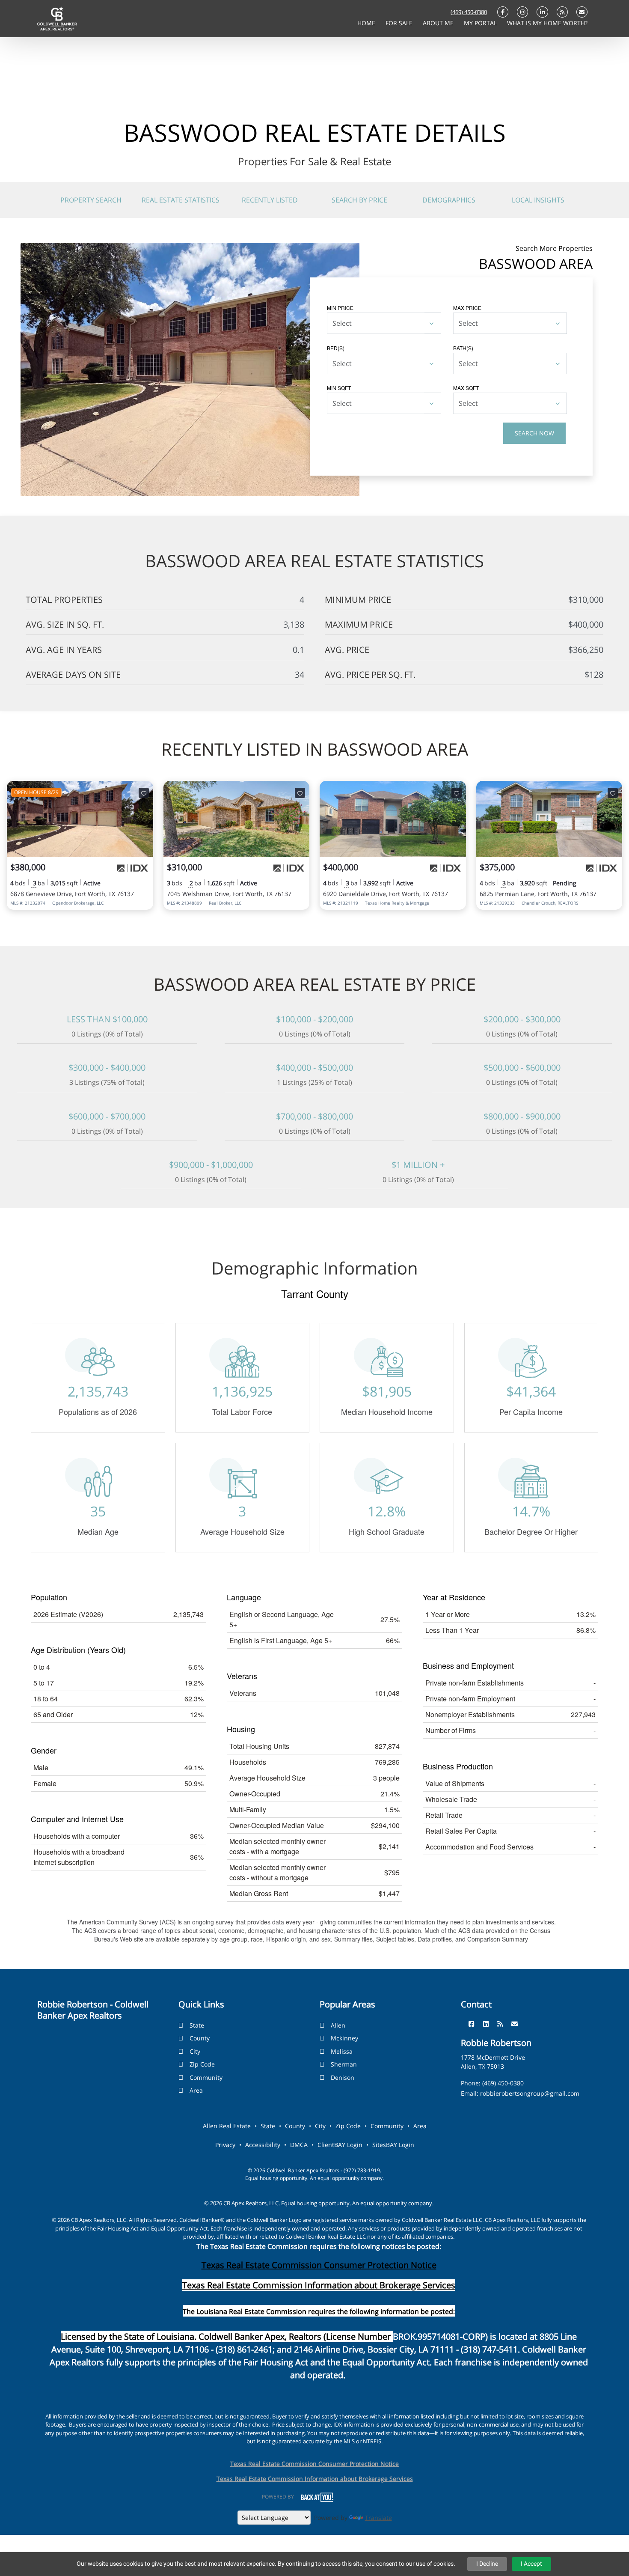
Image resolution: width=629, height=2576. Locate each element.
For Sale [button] (400, 23)
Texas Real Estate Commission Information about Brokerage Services (315, 2479)
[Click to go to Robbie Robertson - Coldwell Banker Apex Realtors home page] (57, 18)
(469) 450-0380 (469, 12)
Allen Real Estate (227, 2126)
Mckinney (344, 2038)
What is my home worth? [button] (547, 23)
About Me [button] (439, 23)
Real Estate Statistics (181, 200)
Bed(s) (336, 348)
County (200, 2038)
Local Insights (538, 200)
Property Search (91, 200)
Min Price (340, 308)
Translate (378, 2518)
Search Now (534, 433)
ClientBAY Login (340, 2145)
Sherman (344, 2064)
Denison (343, 2077)
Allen (338, 2025)
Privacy (225, 2145)
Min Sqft (339, 388)
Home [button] (367, 23)
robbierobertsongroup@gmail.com (530, 2093)
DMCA (299, 2145)
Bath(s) (463, 348)
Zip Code (202, 2064)
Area (196, 2090)
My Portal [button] (481, 23)
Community (206, 2077)
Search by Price (359, 200)
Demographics (449, 200)
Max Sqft (466, 388)
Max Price (467, 308)
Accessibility (263, 2145)
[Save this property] (144, 793)
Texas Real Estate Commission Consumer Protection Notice (319, 2265)
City (195, 2051)
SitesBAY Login (393, 2145)
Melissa (342, 2051)
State (197, 2025)
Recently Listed (270, 200)
